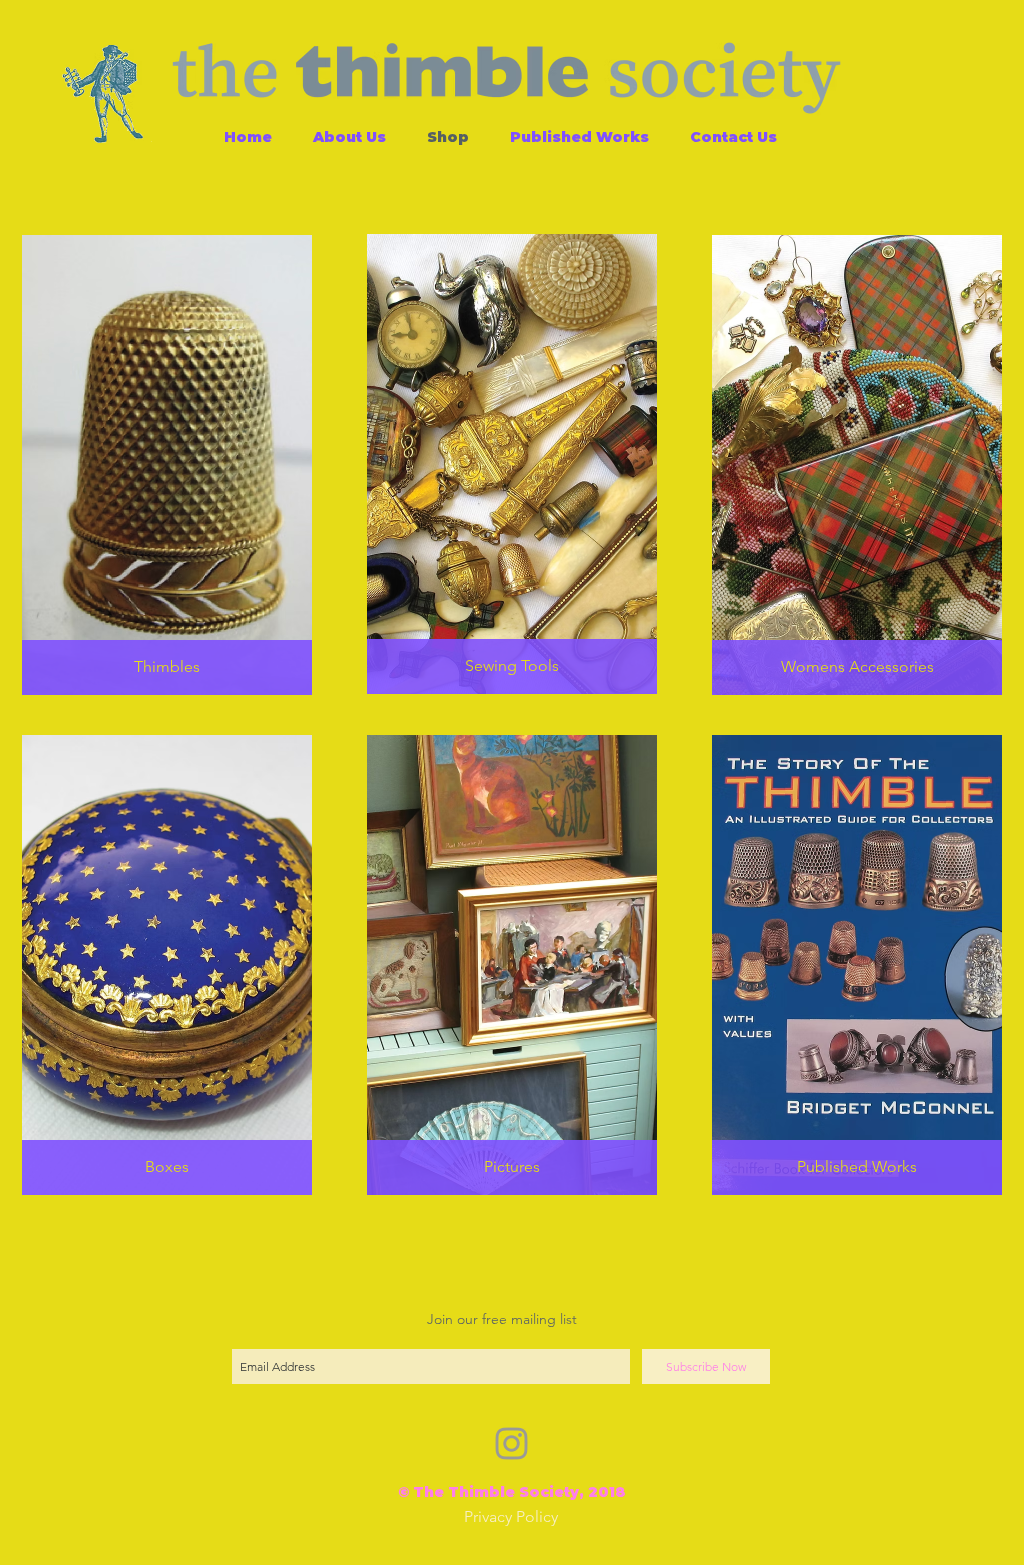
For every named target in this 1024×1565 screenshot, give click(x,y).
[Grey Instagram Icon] (511, 1443)
